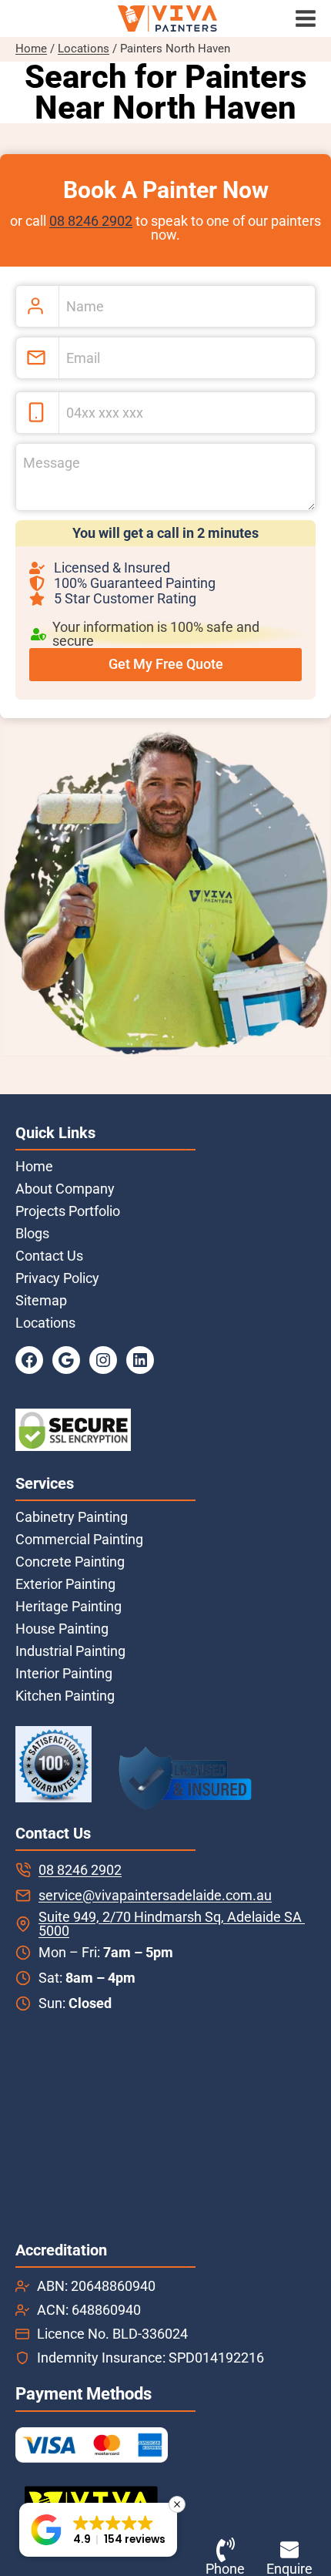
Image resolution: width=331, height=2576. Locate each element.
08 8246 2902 (91, 221)
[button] (98, 2530)
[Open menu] (309, 19)
